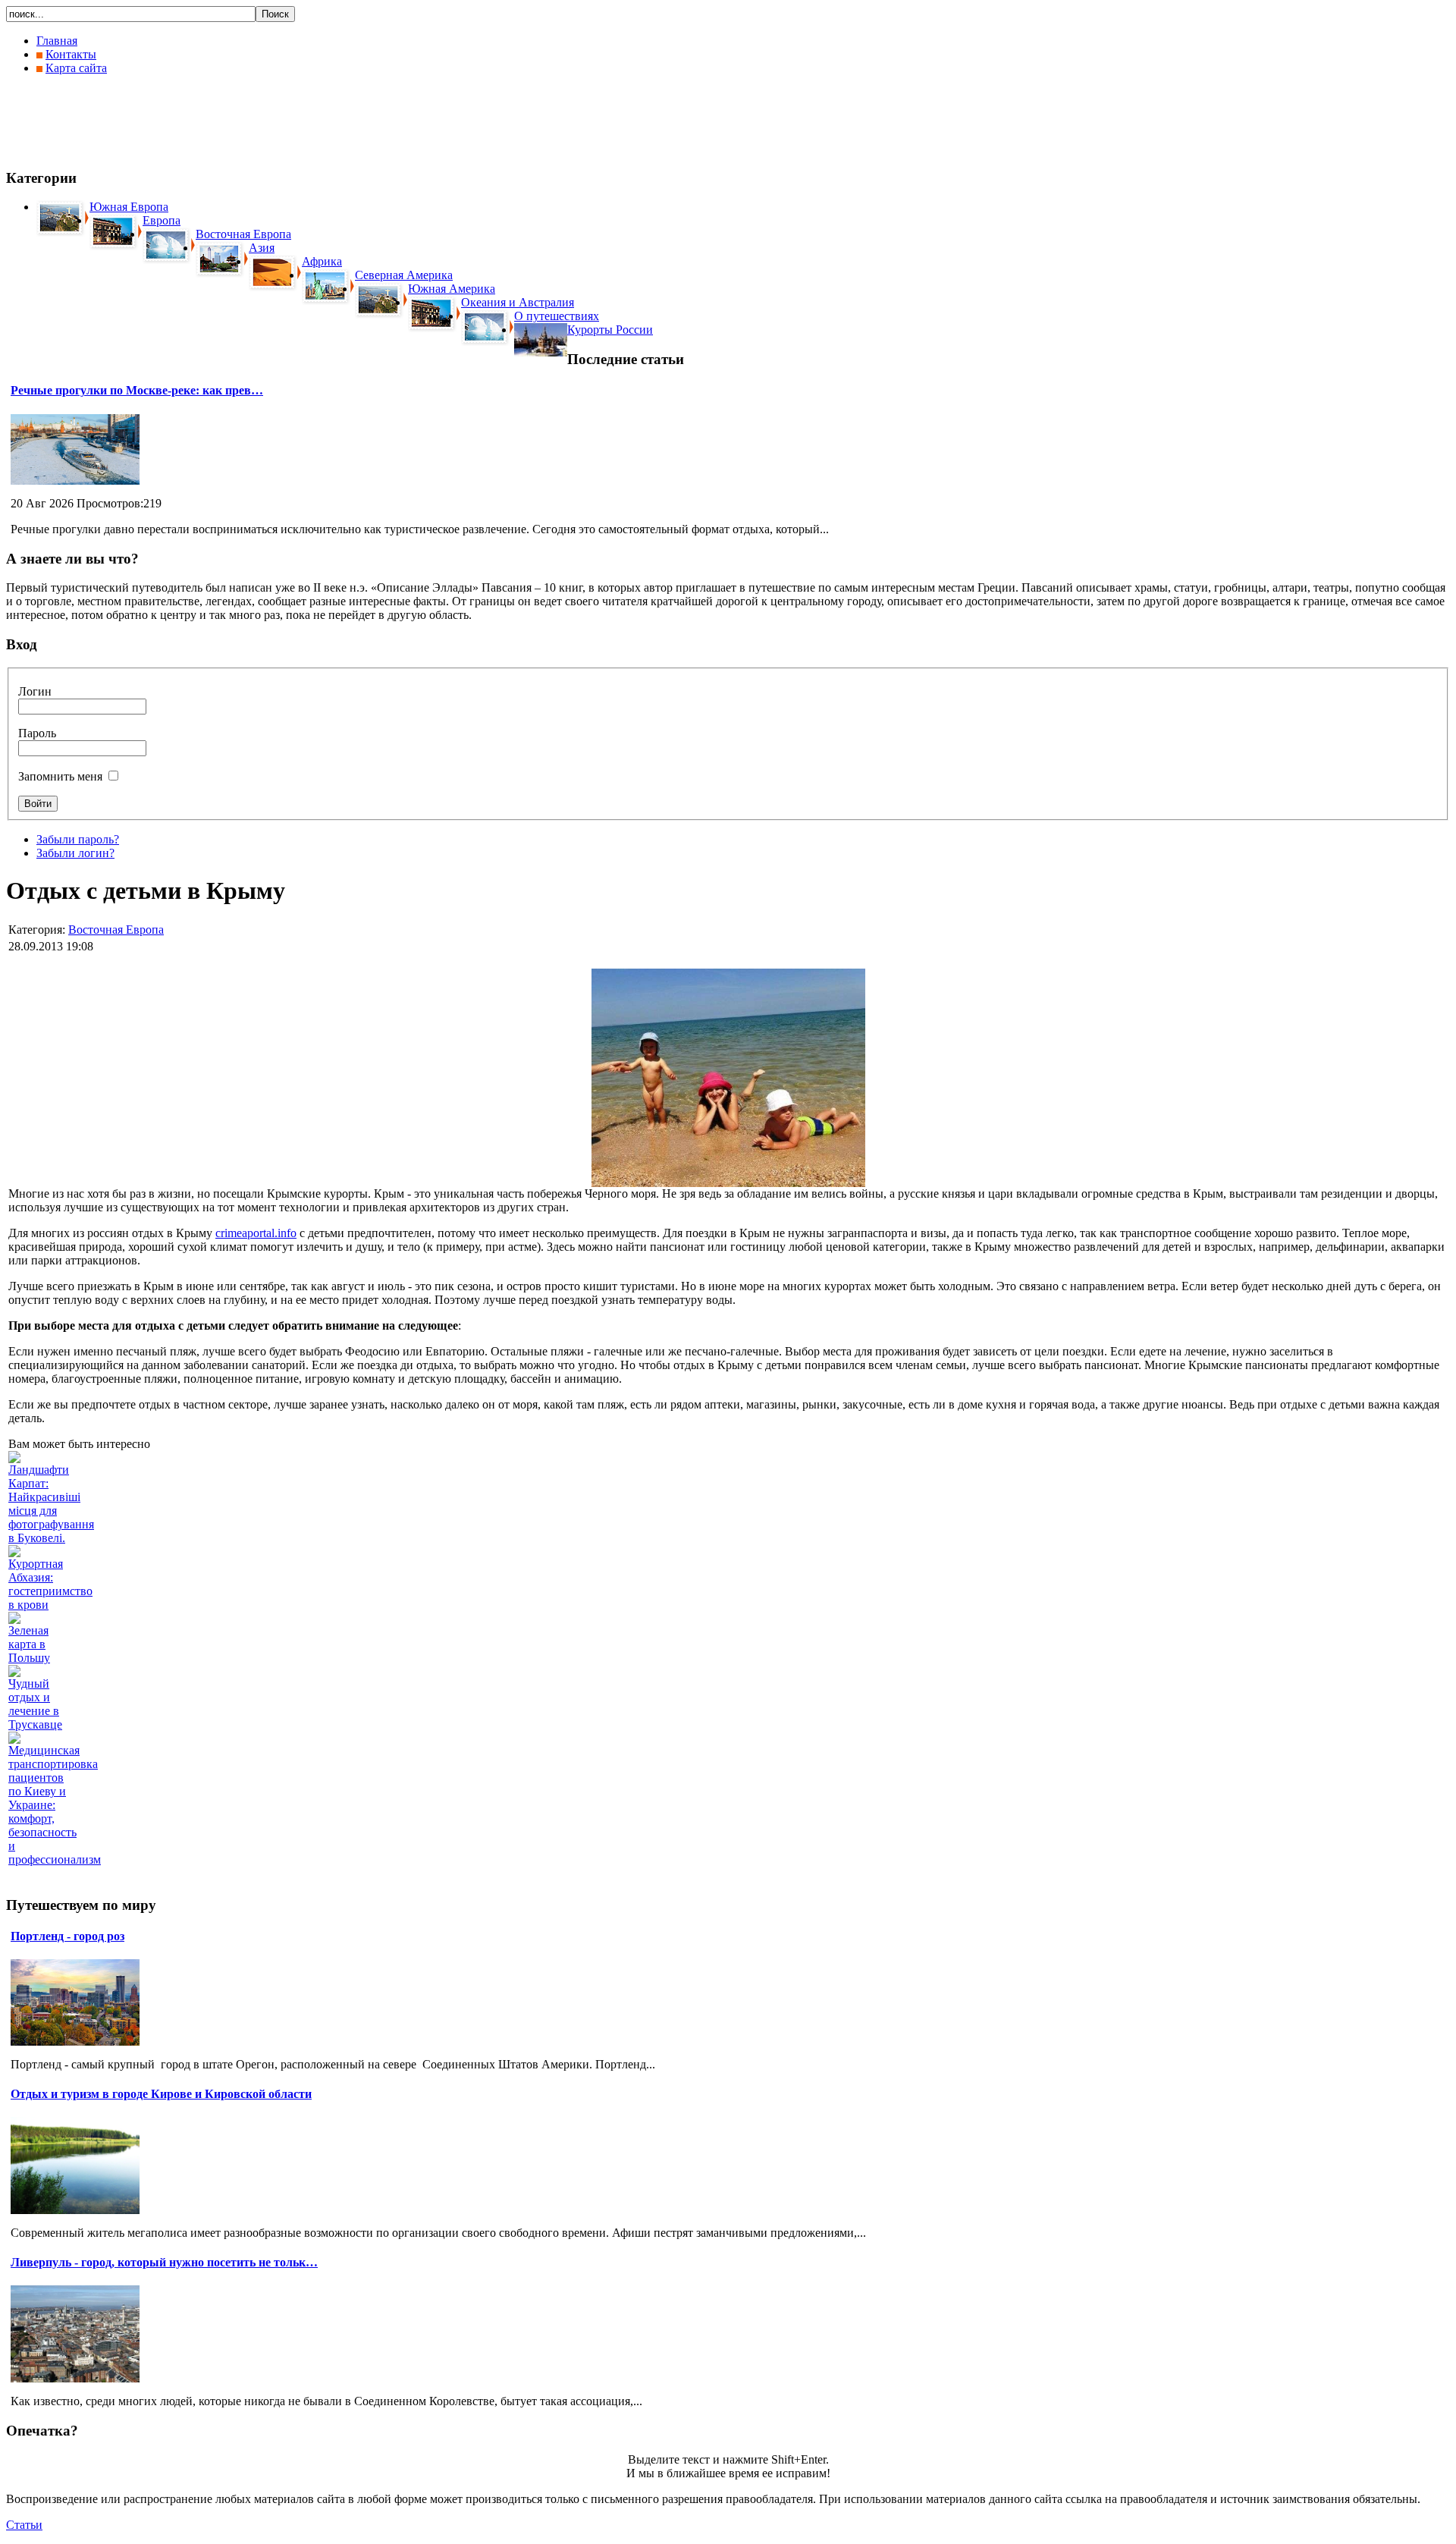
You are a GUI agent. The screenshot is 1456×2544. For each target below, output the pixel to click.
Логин (35, 691)
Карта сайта (76, 68)
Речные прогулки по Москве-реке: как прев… (137, 390)
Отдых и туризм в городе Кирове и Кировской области (161, 2094)
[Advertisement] (282, 121)
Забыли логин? (75, 853)
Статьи (24, 2525)
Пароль (37, 733)
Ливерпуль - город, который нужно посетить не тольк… (164, 2262)
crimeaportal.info (256, 1233)
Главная (57, 41)
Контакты (71, 54)
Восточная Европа (116, 930)
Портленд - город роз (67, 1936)
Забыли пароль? (78, 839)
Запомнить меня (60, 776)
